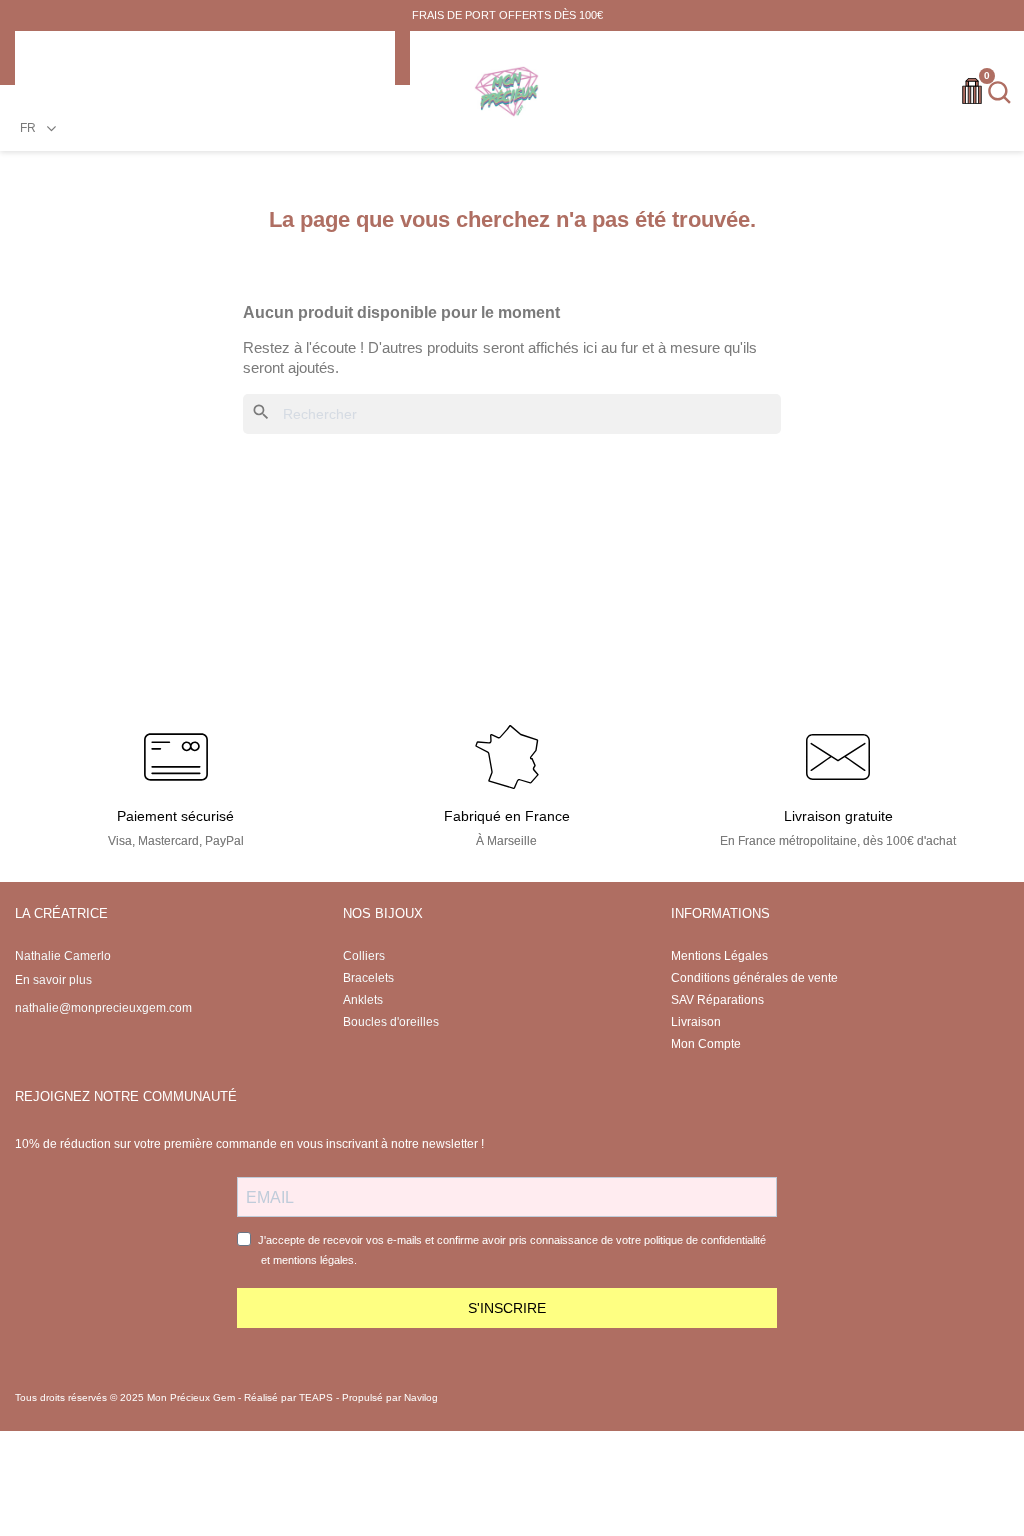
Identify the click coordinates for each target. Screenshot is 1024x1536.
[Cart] (972, 91)
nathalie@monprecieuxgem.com (103, 1008)
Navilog (421, 1397)
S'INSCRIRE (507, 1308)
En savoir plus (53, 980)
